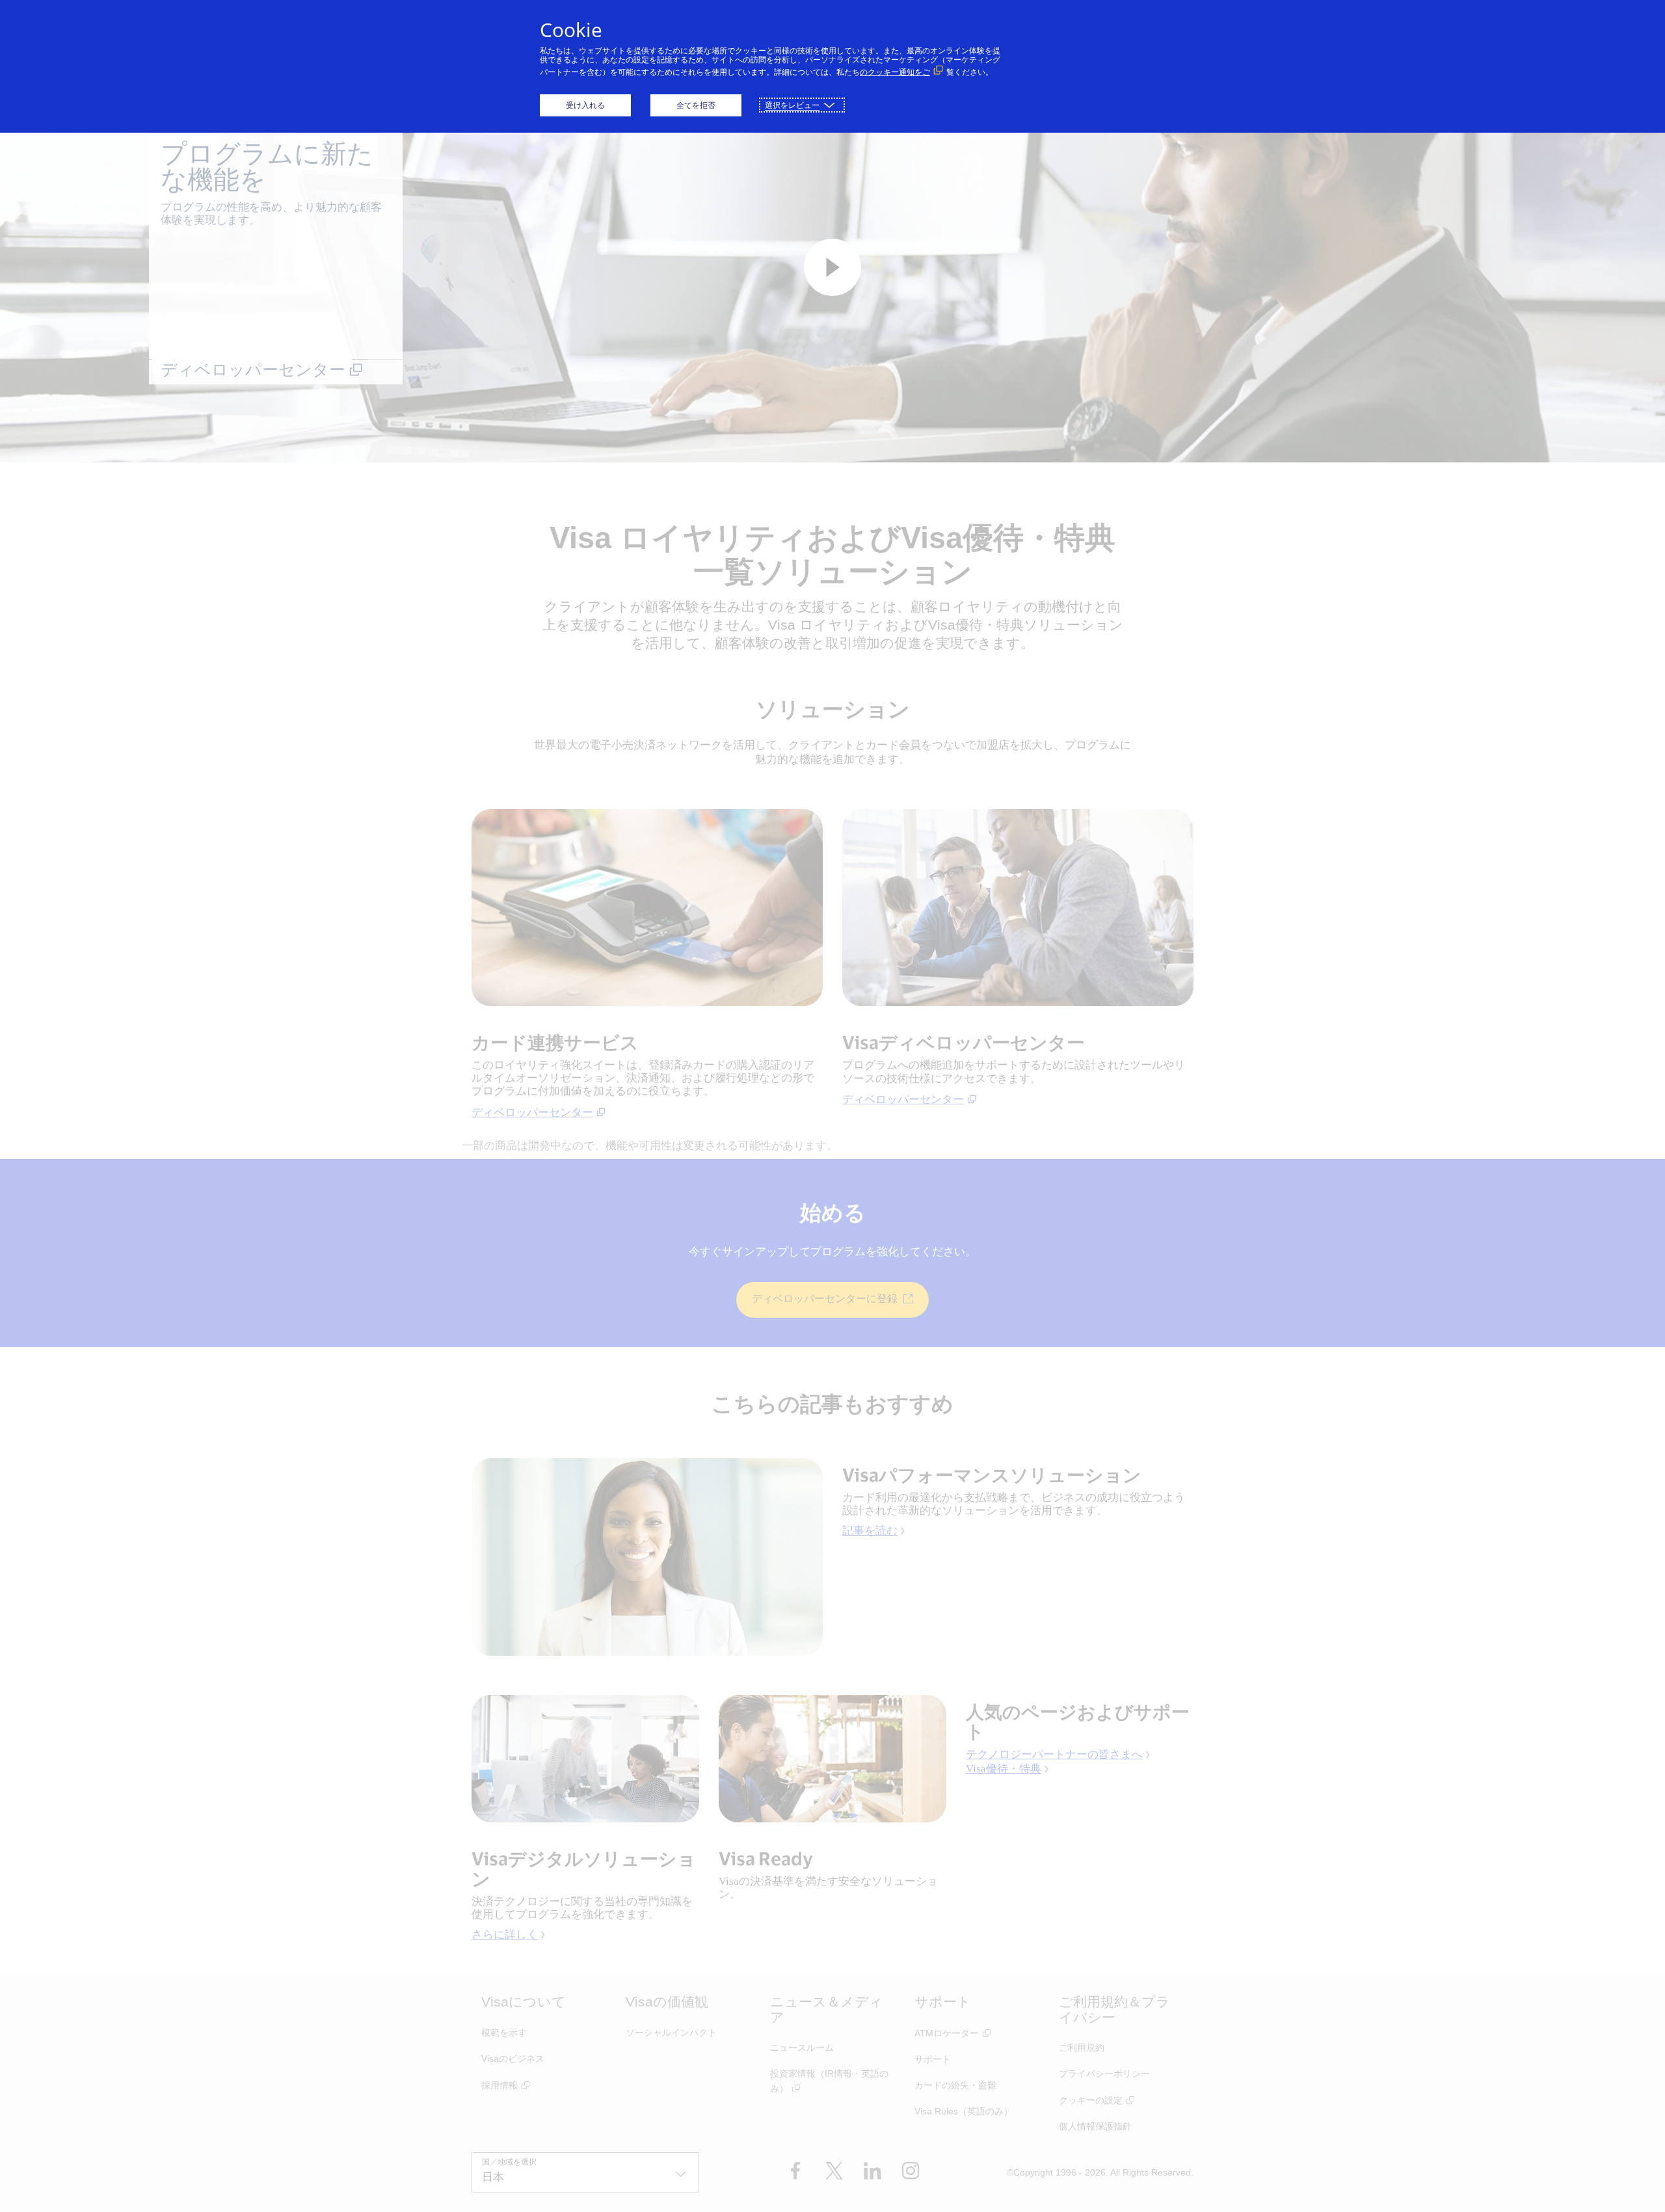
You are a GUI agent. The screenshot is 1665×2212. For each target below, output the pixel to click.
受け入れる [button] (585, 105)
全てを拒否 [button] (696, 105)
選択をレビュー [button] (792, 105)
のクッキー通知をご (895, 72)
